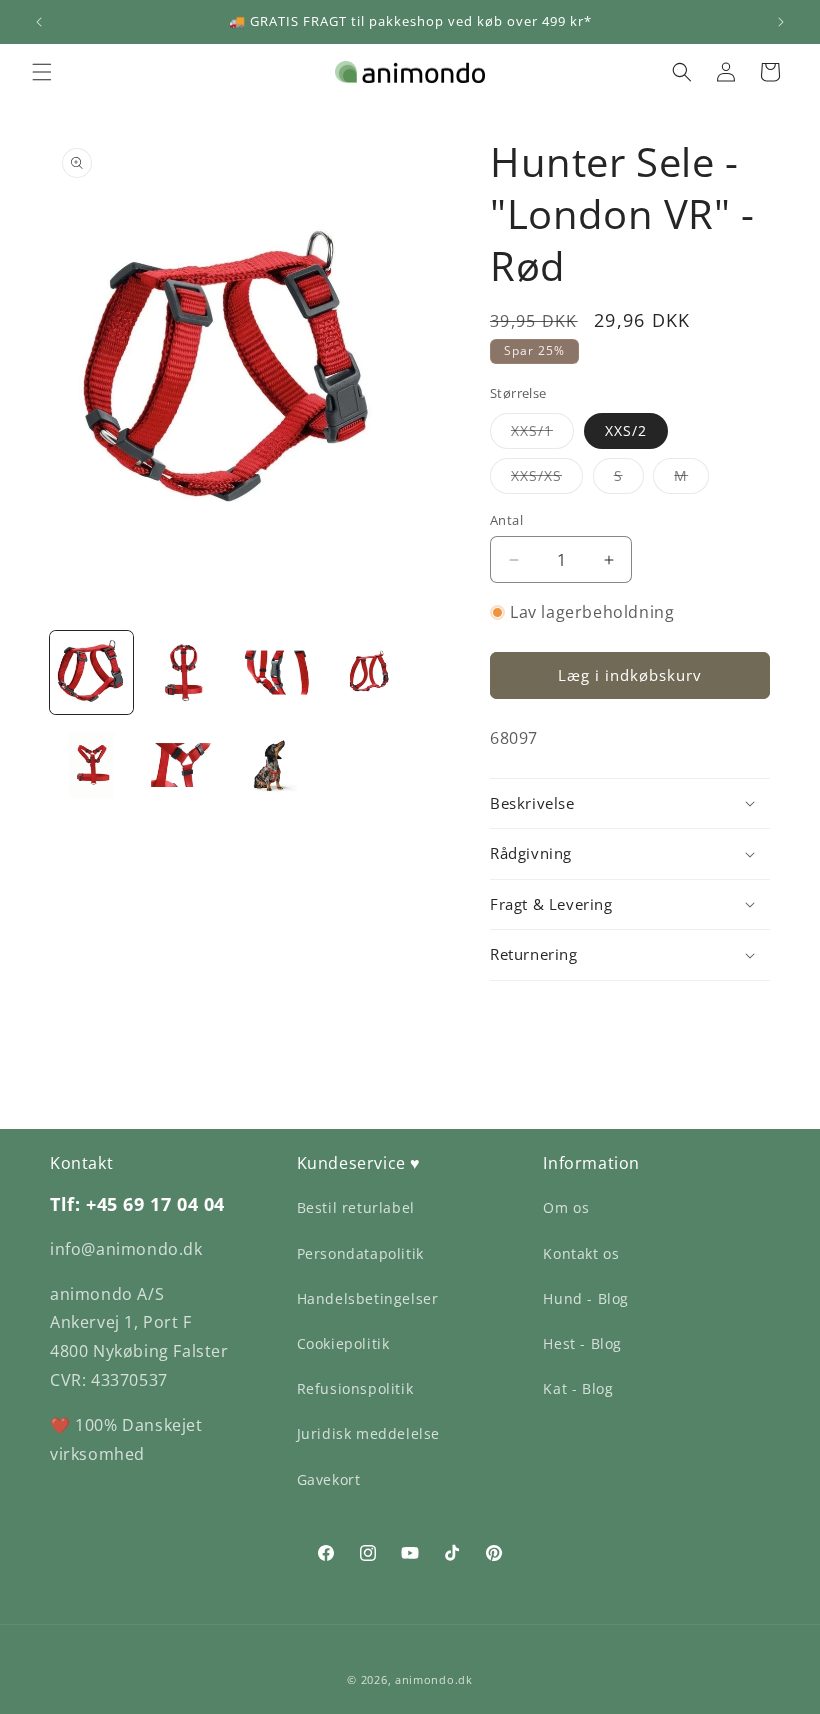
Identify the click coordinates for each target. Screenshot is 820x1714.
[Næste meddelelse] (781, 22)
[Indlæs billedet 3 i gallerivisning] (276, 672)
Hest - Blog (582, 1343)
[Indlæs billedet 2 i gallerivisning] (184, 672)
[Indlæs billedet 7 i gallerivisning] (276, 765)
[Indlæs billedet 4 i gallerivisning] (369, 672)
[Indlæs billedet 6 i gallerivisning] (184, 765)
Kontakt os (581, 1253)
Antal (506, 520)
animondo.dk (434, 1679)
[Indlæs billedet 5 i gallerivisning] (91, 765)
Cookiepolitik (343, 1343)
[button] (42, 72)
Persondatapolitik (360, 1253)
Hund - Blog (586, 1298)
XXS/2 (626, 430)
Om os (566, 1207)
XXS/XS (547, 479)
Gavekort (329, 1479)
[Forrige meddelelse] (39, 22)
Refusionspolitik (355, 1388)
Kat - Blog (578, 1388)
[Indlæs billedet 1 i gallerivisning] (91, 672)
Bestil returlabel (356, 1207)
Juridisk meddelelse (368, 1433)
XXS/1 (542, 434)
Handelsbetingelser (368, 1298)
